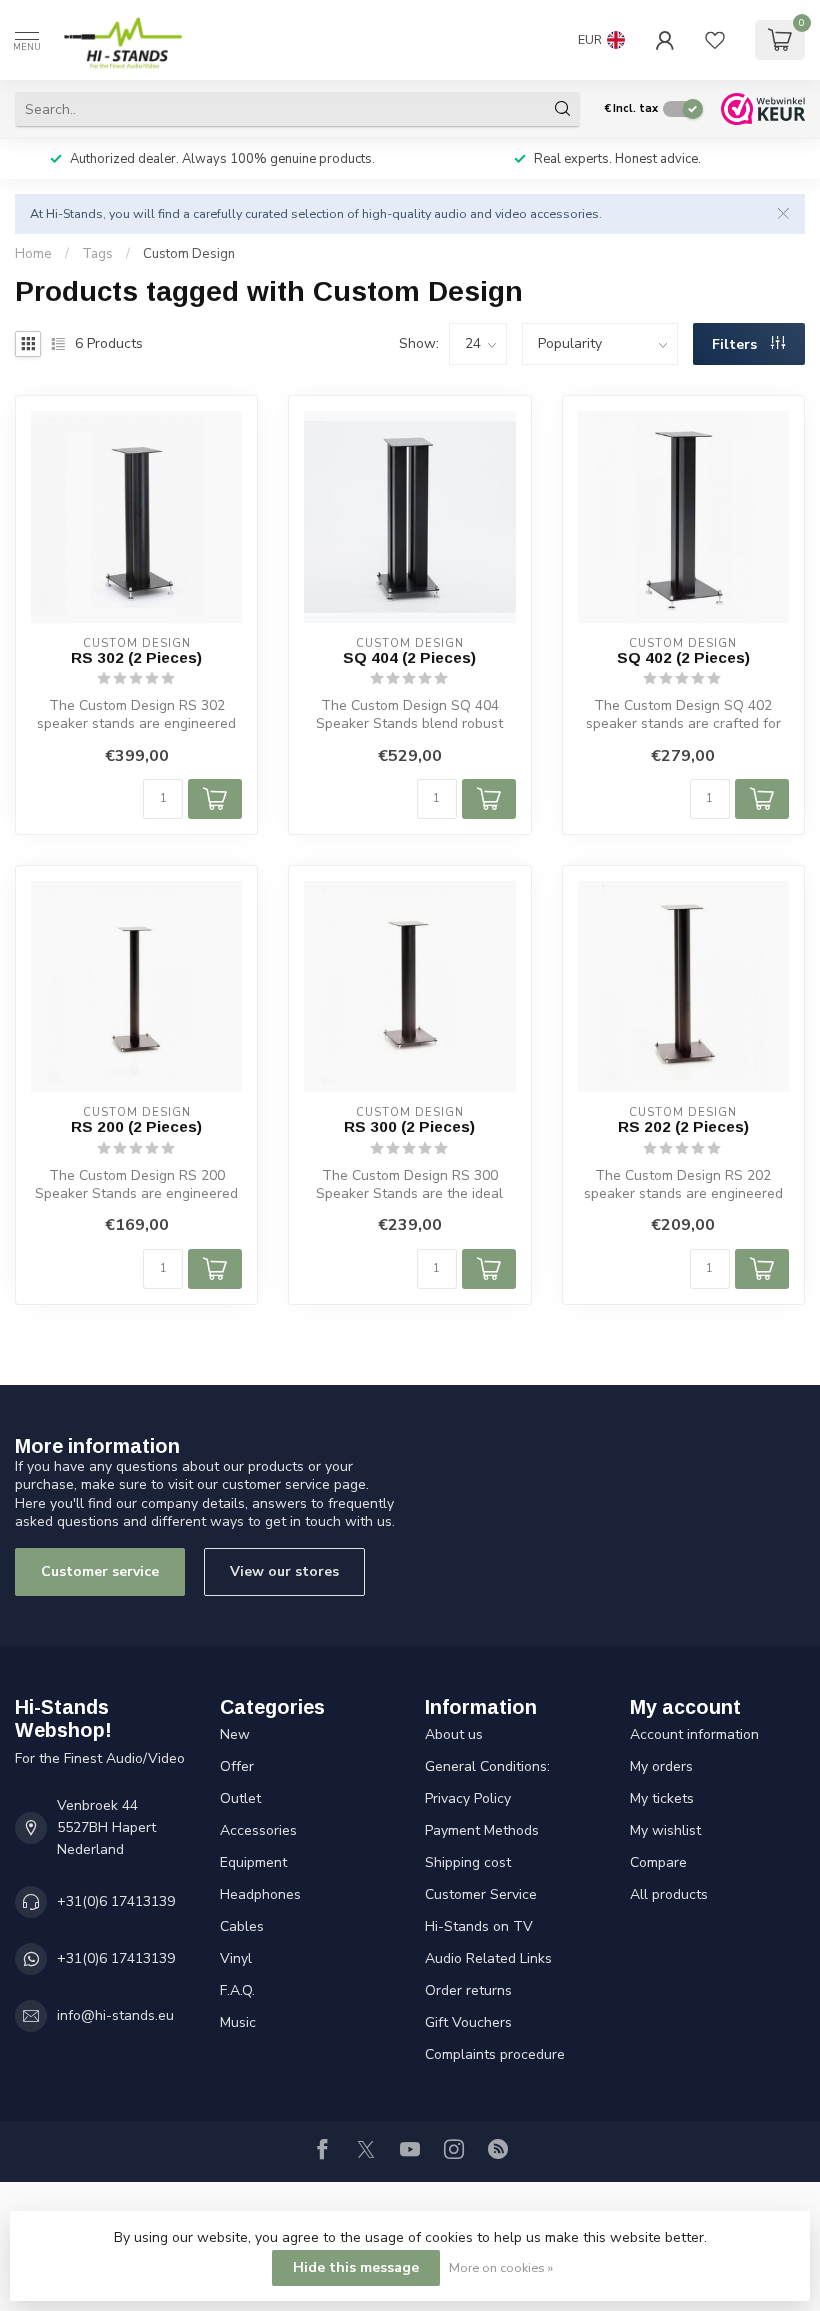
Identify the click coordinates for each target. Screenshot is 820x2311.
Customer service (100, 1571)
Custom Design (189, 254)
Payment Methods (482, 1830)
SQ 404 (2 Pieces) (409, 657)
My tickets (662, 1798)
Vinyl (236, 1958)
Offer (237, 1766)
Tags (97, 254)
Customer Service (481, 1894)
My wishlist (665, 1830)
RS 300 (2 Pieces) (409, 1126)
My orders (661, 1766)
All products (669, 1894)
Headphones (260, 1894)
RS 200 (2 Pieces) (136, 1126)
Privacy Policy (468, 1798)
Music (238, 2022)
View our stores (284, 1571)
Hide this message (356, 2267)
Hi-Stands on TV (479, 1926)
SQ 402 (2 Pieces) (683, 657)
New (235, 1734)
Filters (736, 344)
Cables (242, 1926)
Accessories (258, 1830)
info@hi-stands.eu (115, 2015)
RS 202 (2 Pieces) (683, 1126)
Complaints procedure (495, 2054)
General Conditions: (487, 1766)
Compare (658, 1862)
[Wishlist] (715, 40)
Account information (694, 1734)
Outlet (240, 1798)
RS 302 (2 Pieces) (136, 657)
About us (454, 1734)
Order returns (468, 1990)
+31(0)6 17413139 (116, 1901)
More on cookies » (501, 2267)
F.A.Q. (237, 1990)
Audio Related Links (488, 1958)
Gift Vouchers (468, 2022)
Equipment (253, 1862)
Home (33, 254)
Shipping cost (468, 1862)
